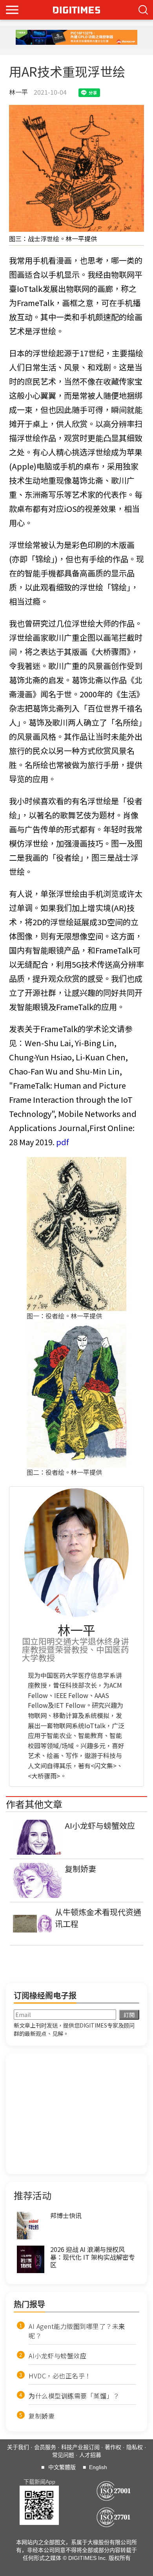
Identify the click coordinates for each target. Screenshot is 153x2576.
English (98, 2467)
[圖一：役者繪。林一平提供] (76, 1234)
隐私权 (135, 2447)
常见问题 (63, 2455)
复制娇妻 (42, 2416)
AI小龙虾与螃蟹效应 (57, 2356)
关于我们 (18, 2447)
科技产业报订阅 (80, 2447)
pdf (62, 1142)
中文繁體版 (62, 2467)
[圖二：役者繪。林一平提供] (76, 1394)
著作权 (113, 2447)
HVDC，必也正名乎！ (60, 2376)
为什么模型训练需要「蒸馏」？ (74, 2396)
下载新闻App (39, 2482)
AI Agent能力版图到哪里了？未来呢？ (77, 2331)
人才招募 (90, 2455)
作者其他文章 (34, 1804)
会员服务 (45, 2447)
